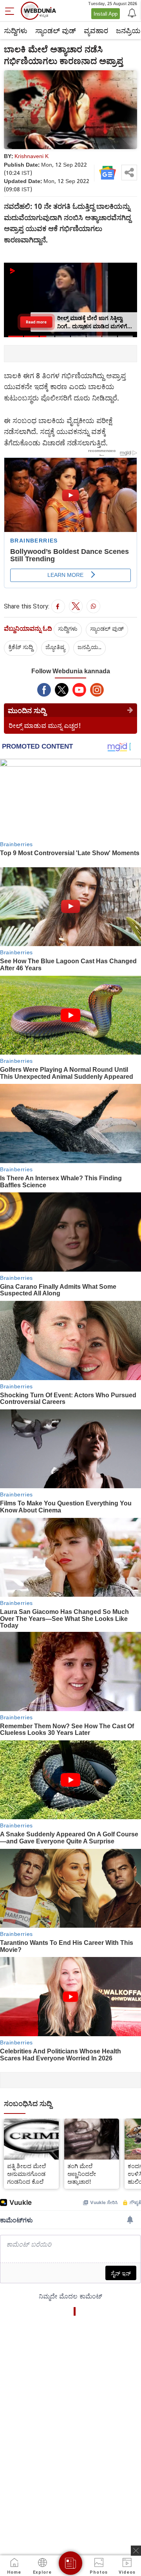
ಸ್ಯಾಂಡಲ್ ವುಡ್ (56, 30)
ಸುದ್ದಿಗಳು (16, 30)
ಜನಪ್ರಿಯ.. (89, 647)
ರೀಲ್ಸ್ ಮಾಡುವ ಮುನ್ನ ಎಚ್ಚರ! (45, 725)
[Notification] (131, 12)
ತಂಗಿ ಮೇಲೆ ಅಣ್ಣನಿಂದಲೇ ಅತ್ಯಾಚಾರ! (82, 2174)
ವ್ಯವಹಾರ (96, 30)
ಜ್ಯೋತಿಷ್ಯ (55, 647)
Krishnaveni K (32, 156)
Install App (106, 14)
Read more (36, 322)
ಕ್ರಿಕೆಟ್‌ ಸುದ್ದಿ (21, 647)
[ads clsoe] (136, 2551)
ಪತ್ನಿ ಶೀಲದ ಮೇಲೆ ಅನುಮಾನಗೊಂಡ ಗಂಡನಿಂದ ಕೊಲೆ (26, 2174)
